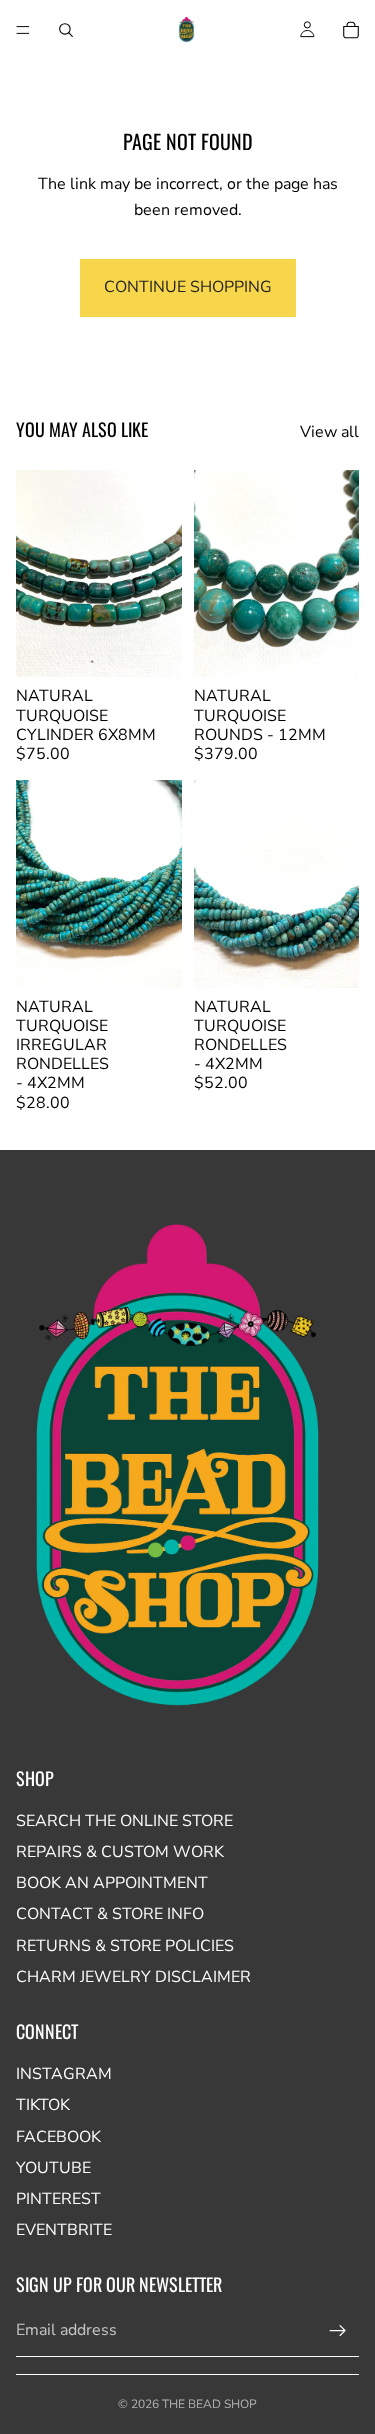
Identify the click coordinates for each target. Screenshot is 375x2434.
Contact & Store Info (110, 1914)
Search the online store (124, 1821)
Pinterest (58, 2199)
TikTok (43, 2105)
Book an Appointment (112, 1883)
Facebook (58, 2137)
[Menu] (23, 30)
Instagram (64, 2074)
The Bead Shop (209, 2404)
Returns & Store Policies (125, 1946)
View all (329, 432)
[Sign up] (338, 2331)
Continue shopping (188, 287)
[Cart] (351, 30)
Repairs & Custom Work (120, 1852)
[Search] (66, 30)
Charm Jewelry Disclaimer (133, 1977)
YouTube (53, 2168)
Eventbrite (64, 2230)
